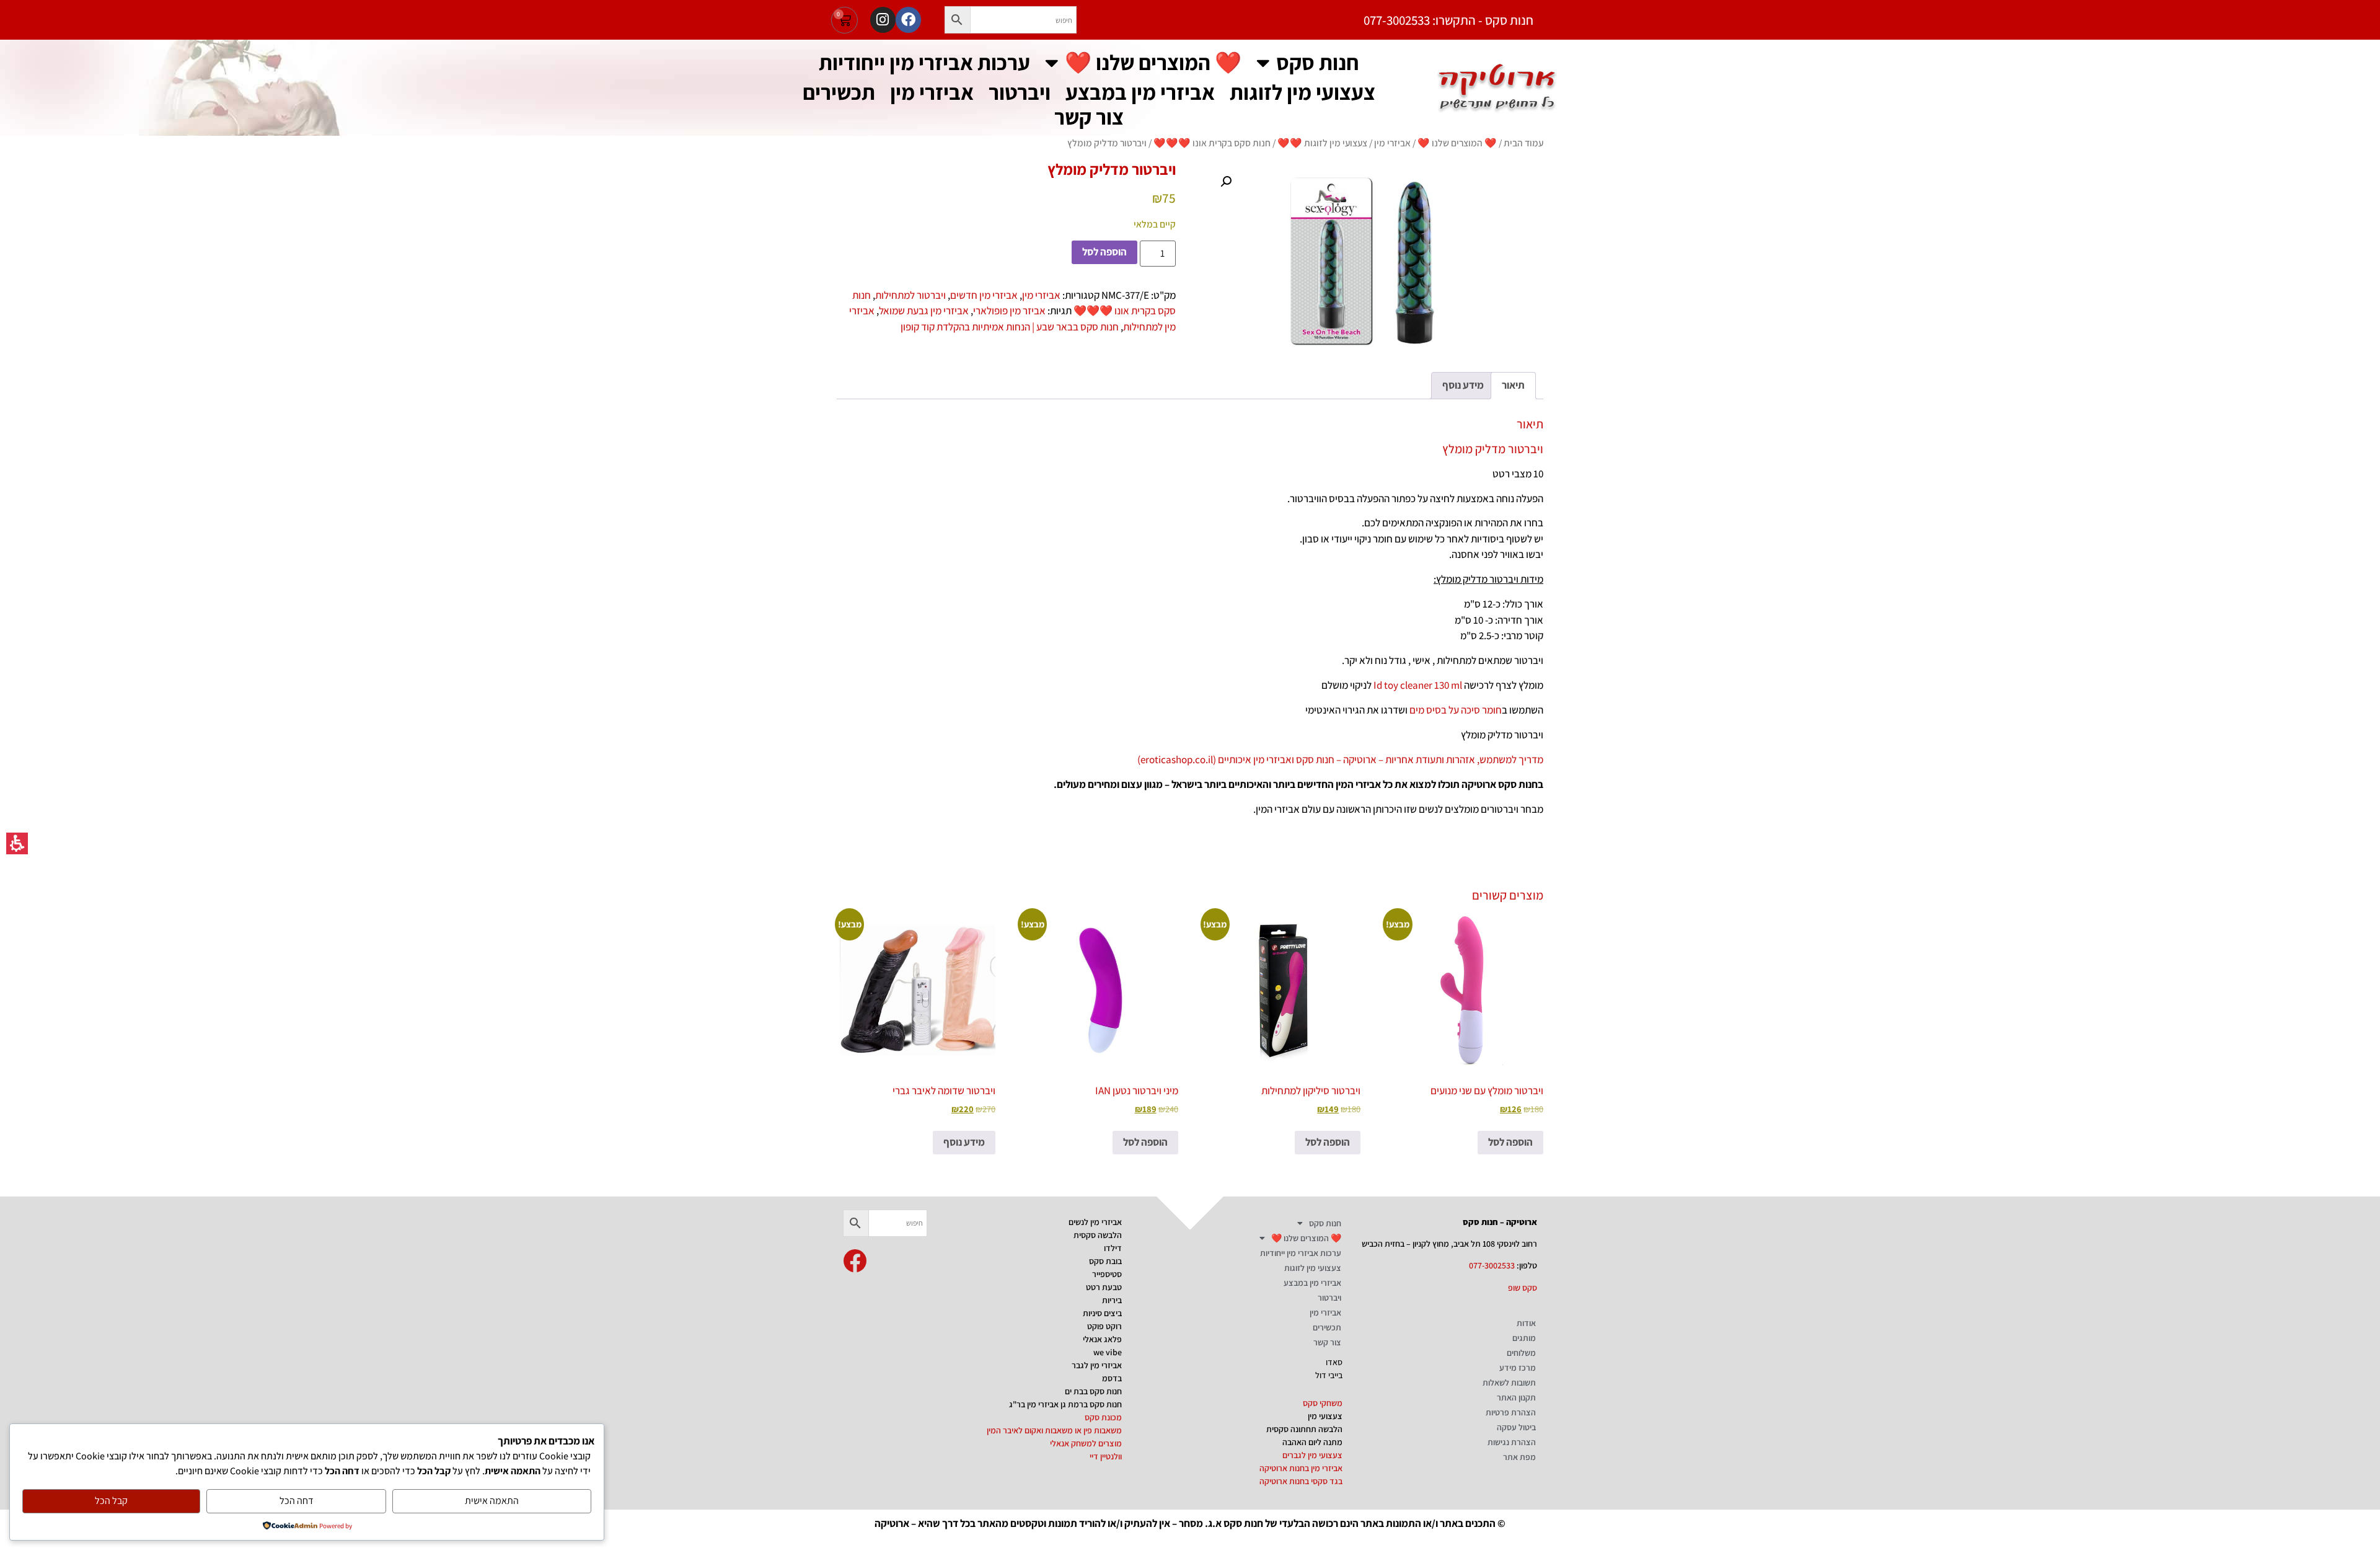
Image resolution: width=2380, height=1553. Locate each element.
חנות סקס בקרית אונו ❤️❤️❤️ (1212, 143)
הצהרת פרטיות (1511, 1412)
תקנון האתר (1516, 1397)
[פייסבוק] (908, 20)
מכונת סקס (1103, 1417)
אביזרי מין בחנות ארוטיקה (1301, 1468)
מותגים (1524, 1338)
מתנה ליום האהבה (1312, 1442)
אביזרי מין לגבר (1097, 1365)
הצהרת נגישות (1512, 1442)
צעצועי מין (1325, 1416)
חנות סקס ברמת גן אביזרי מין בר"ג (1065, 1404)
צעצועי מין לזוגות (1302, 92)
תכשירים (839, 92)
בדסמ (1112, 1378)
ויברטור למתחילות (910, 295)
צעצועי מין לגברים (1312, 1455)
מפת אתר (1519, 1457)
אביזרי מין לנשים (1095, 1222)
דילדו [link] (1113, 1248)
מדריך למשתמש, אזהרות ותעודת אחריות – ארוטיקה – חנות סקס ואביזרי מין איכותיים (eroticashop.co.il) (1340, 759)
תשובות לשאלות (1509, 1383)
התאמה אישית (492, 1501)
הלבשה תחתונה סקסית (1304, 1429)
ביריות (1112, 1300)
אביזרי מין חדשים (984, 295)
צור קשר (1089, 117)
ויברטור (1020, 92)
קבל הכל (111, 1501)
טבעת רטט (1104, 1287)
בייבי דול (1329, 1375)
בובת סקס (1105, 1261)
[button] (958, 20)
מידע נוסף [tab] (1463, 385)
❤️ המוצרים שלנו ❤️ (1153, 62)
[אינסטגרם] (883, 20)
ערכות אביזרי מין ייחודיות (924, 62)
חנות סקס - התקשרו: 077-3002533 (1448, 20)
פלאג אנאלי (1102, 1339)
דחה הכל (297, 1501)
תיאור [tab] (1513, 385)
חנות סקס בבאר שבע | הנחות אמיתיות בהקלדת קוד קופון (1010, 327)
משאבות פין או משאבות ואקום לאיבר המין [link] (1054, 1430)
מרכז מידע (1518, 1368)
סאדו (1334, 1362)
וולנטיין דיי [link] (1106, 1456)
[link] (855, 1261)
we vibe (1108, 1352)
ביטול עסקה (1516, 1427)
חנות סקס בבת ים (1093, 1391)
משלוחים (1521, 1353)
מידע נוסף (964, 1142)
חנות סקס (1318, 62)
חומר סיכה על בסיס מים (1456, 710)
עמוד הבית (1523, 143)
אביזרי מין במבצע (1140, 92)
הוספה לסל (1104, 252)
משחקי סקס (1323, 1403)
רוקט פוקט (1104, 1326)
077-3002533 (1492, 1265)
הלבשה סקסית (1098, 1235)
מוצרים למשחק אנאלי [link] (1086, 1443)
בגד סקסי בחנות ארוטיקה (1301, 1481)
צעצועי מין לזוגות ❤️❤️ (1322, 143)
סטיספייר (1107, 1274)
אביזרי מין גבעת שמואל (924, 311)
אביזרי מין (932, 92)
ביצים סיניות (1102, 1313)
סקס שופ (1523, 1288)
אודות (1526, 1323)
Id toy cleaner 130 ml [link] (1418, 685)
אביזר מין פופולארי (1009, 311)
